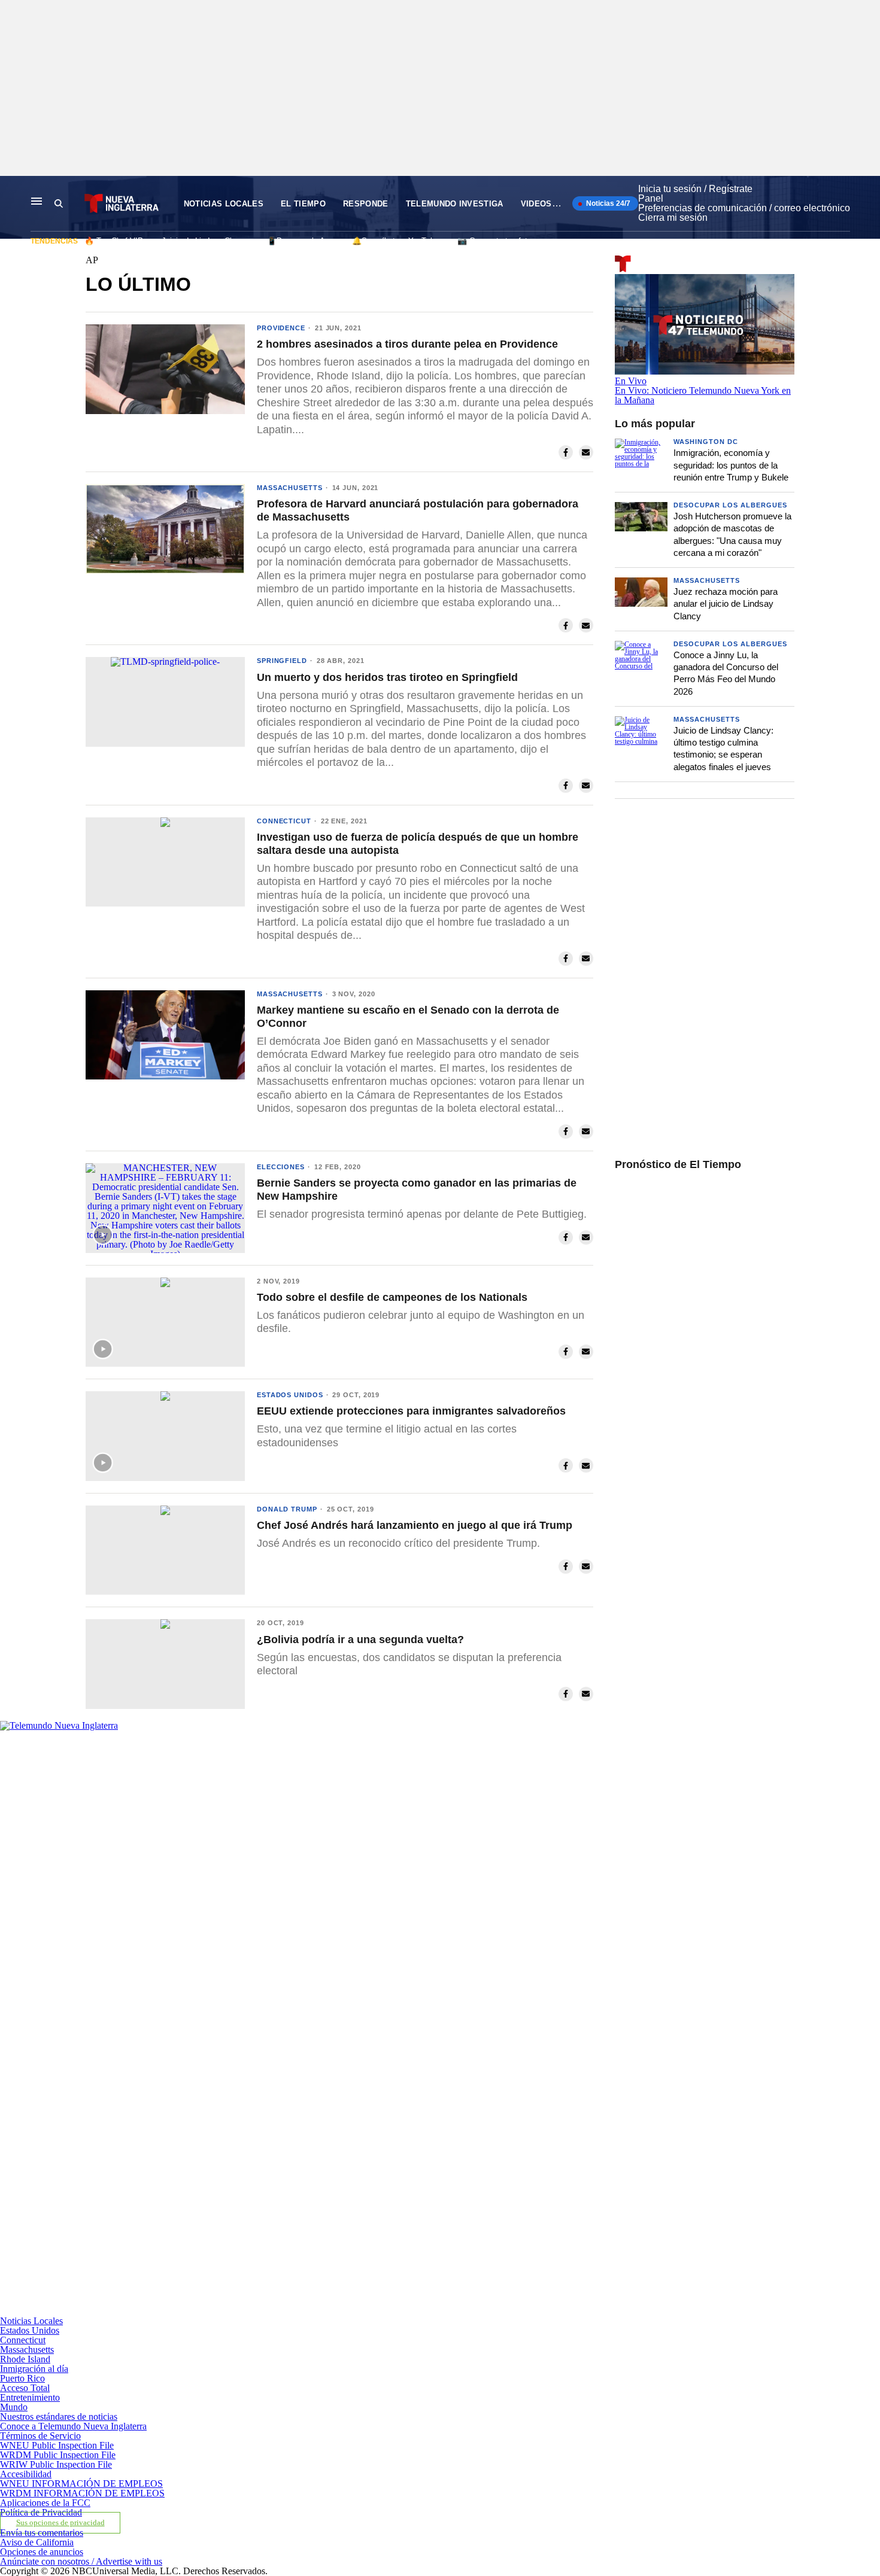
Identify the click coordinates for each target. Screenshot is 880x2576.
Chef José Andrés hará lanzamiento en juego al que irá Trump (415, 1525)
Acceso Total (25, 2388)
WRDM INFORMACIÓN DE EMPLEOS (82, 2493)
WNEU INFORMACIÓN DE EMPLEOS (81, 2484)
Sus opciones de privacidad (60, 2523)
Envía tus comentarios (42, 2533)
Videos (536, 204)
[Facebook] (286, 1920)
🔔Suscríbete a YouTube (395, 241)
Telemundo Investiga (455, 204)
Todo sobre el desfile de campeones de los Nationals (392, 1297)
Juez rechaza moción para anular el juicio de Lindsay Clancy (726, 604)
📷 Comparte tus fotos (497, 241)
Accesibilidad (26, 2474)
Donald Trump (287, 1509)
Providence (281, 328)
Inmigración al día (34, 2369)
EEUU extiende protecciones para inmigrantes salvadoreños (411, 1411)
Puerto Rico (22, 2378)
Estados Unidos (290, 1395)
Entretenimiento (30, 2397)
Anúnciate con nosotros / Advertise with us (81, 2561)
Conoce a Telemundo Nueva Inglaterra (73, 2426)
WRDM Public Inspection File (58, 2455)
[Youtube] (286, 2311)
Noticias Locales (224, 204)
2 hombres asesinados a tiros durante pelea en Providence (407, 344)
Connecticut (284, 821)
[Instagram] (286, 2116)
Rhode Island (25, 2359)
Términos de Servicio (40, 2436)
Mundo (14, 2407)
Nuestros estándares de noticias (59, 2417)
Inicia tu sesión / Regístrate (695, 189)
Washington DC (706, 442)
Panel (651, 198)
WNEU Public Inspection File (57, 2445)
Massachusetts (290, 488)
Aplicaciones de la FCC (45, 2503)
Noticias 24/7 (607, 203)
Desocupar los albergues (730, 505)
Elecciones (281, 1167)
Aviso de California (37, 2542)
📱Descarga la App (300, 241)
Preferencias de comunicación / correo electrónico (744, 208)
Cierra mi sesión (673, 218)
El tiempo (303, 204)
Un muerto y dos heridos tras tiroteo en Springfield (387, 677)
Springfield (282, 661)
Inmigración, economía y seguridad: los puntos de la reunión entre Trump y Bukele (731, 465)
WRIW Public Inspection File (56, 2464)
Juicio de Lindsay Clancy (205, 241)
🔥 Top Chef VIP (114, 241)
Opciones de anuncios (42, 2552)
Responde (366, 204)
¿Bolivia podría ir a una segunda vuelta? (360, 1640)
